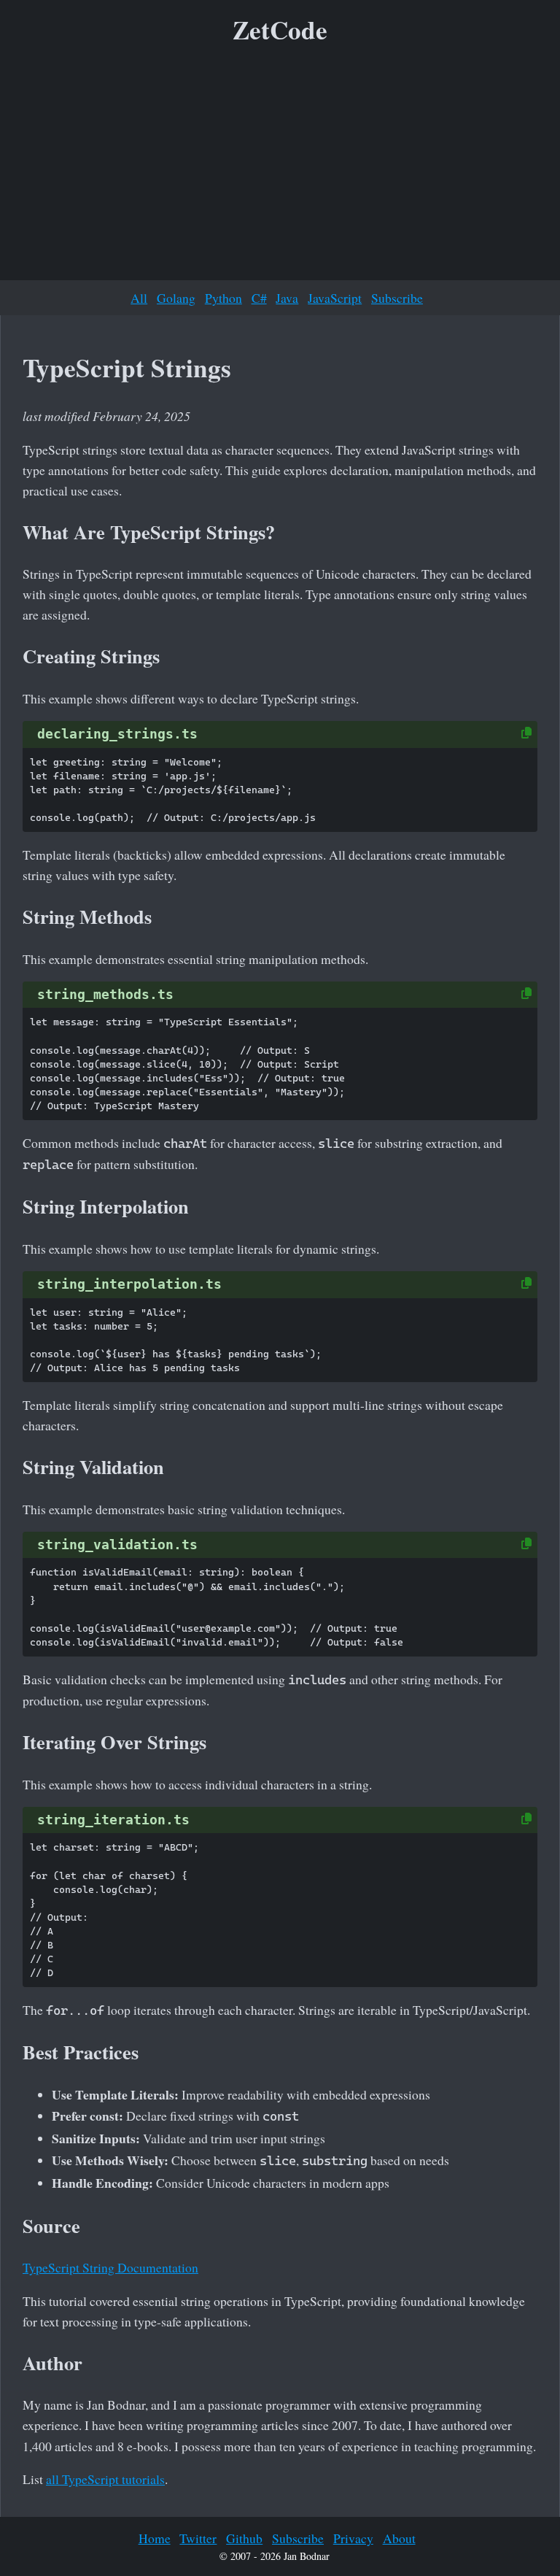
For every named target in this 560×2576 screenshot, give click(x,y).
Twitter (198, 2538)
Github (244, 2538)
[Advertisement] (280, 167)
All (139, 298)
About (399, 2538)
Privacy (353, 2538)
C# (259, 298)
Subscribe (397, 298)
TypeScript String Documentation (110, 2267)
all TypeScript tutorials (105, 2479)
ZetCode (280, 30)
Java (287, 298)
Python (223, 298)
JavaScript (335, 298)
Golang (176, 298)
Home (155, 2538)
